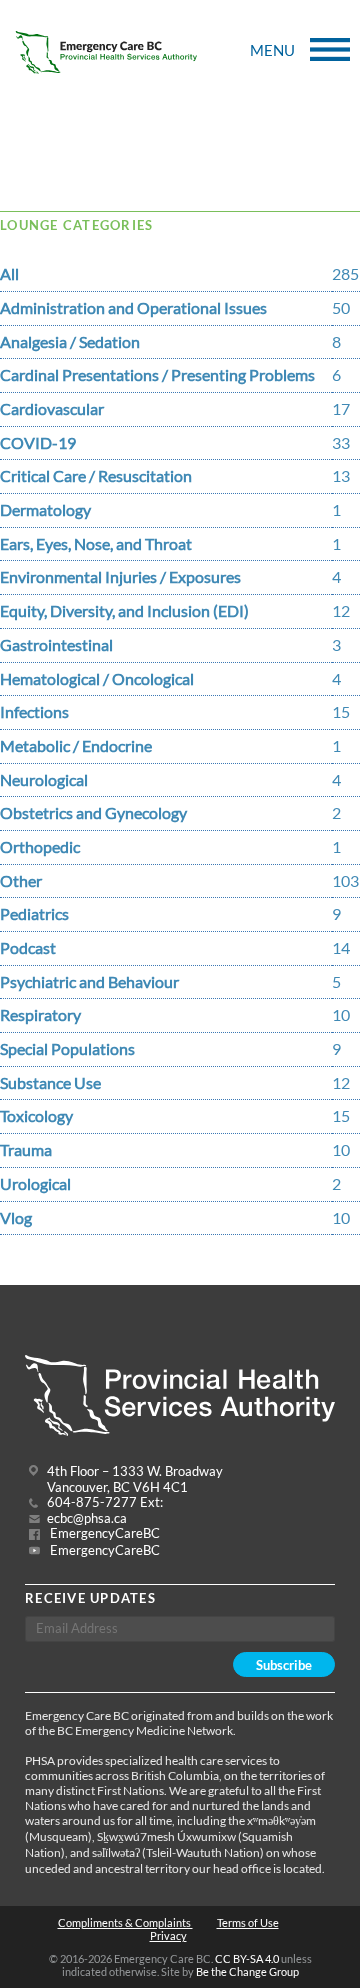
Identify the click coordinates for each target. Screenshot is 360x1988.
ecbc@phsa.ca (87, 1518)
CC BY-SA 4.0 (247, 1958)
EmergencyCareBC (103, 1533)
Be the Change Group (247, 1971)
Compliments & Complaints (125, 1922)
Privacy (168, 1935)
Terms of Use (248, 1922)
